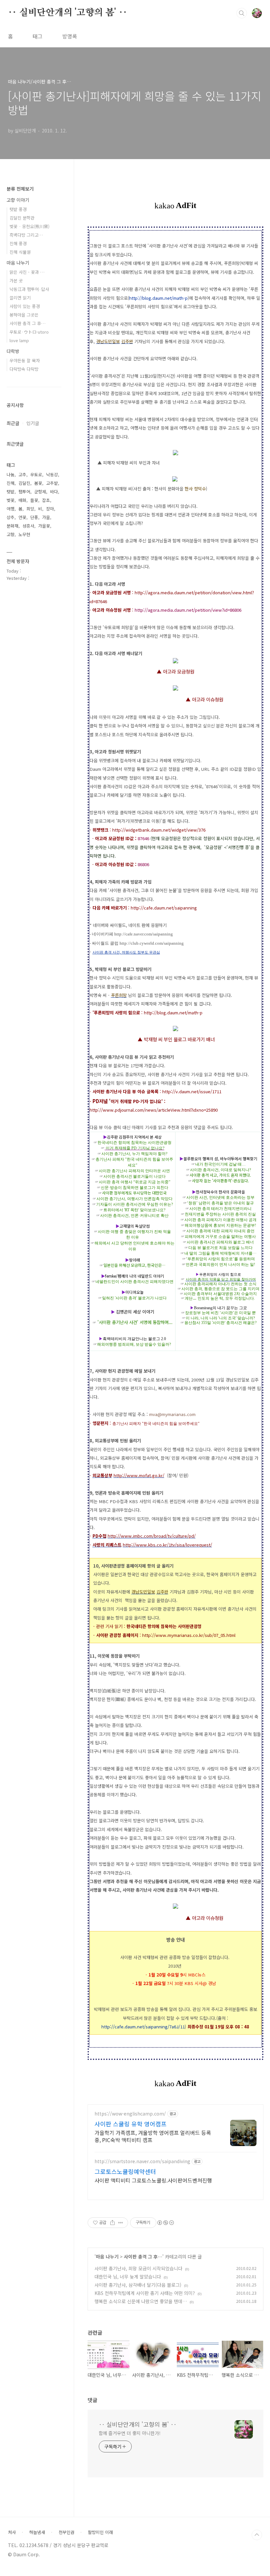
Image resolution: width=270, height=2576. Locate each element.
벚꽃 (11, 500)
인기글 (33, 423)
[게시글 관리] (121, 2223)
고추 (22, 474)
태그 (38, 36)
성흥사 (28, 526)
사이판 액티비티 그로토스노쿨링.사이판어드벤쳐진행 (153, 2180)
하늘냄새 (37, 2532)
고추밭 (52, 483)
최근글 (13, 423)
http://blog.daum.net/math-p (158, 298)
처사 (12, 2532)
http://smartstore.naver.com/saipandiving (142, 2161)
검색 (242, 13)
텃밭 (11, 492)
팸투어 (24, 492)
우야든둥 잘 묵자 (25, 360)
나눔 (11, 474)
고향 (11, 534)
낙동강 (52, 474)
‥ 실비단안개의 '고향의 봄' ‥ (67, 13)
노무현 (24, 534)
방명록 (70, 36)
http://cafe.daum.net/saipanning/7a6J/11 (143, 2027)
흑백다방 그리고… (26, 235)
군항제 (40, 492)
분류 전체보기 (20, 189)
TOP (257, 2535)
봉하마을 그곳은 (24, 315)
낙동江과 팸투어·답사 (29, 289)
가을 (46, 517)
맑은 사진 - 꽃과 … (27, 272)
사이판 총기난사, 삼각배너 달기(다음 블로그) (138, 2285)
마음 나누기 (107, 2257)
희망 (30, 509)
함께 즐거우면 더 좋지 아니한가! (130, 2433)
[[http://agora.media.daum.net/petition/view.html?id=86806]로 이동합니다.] (175, 690)
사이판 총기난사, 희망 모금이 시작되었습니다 (138, 2268)
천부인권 (67, 2532)
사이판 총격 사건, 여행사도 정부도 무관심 (126, 952)
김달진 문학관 (22, 218)
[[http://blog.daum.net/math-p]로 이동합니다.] (175, 1030)
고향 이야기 (18, 200)
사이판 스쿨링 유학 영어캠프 (131, 2124)
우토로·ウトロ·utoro (29, 332)
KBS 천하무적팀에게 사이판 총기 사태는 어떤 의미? (145, 2293)
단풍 (34, 517)
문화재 (13, 526)
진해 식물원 (20, 252)
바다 (54, 492)
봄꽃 (38, 483)
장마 (50, 509)
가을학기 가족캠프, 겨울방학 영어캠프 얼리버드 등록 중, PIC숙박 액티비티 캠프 (153, 2136)
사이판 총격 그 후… (143, 2257)
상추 (11, 517)
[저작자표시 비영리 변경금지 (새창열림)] (165, 2223)
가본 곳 (16, 281)
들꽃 (34, 500)
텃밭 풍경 (18, 209)
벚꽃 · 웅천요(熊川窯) (29, 226)
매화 (22, 500)
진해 (11, 483)
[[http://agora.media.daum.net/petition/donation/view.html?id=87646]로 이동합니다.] (175, 662)
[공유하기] (112, 2223)
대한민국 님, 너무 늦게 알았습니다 (128, 2277)
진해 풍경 (18, 243)
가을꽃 (44, 526)
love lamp (19, 340)
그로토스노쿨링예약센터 (125, 2171)
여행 (11, 509)
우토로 (36, 474)
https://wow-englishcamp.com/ (130, 2114)
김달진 (24, 483)
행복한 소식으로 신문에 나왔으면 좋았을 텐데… (141, 2301)
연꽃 (22, 517)
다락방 (13, 351)
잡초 (46, 500)
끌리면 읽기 (20, 298)
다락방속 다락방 (24, 369)
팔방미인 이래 (100, 2532)
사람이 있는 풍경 (25, 306)
